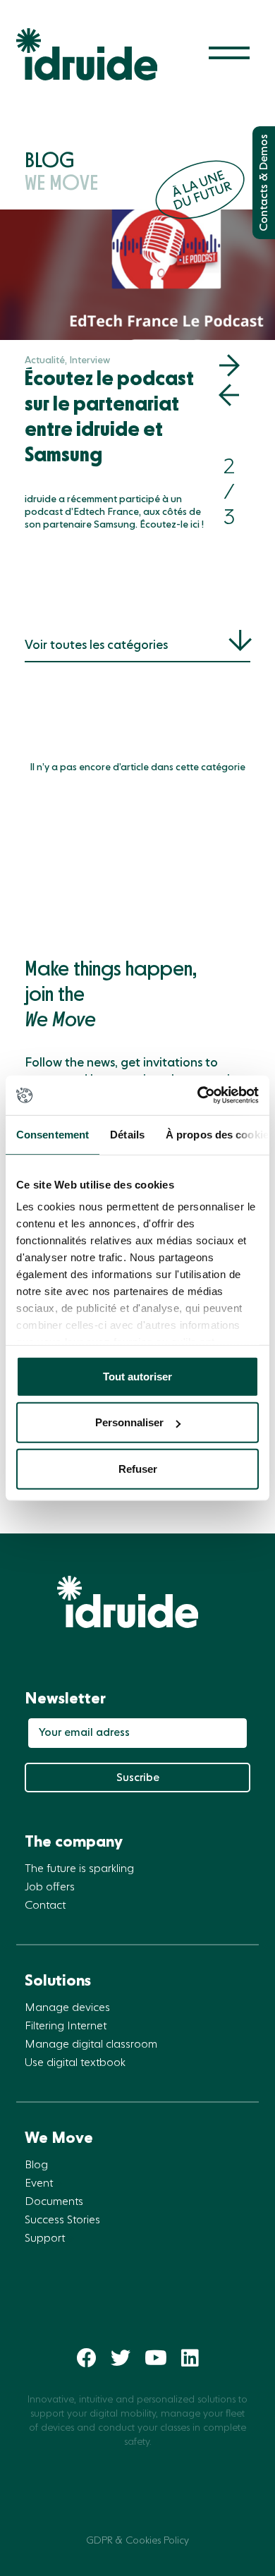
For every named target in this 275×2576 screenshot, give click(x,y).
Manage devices (67, 2008)
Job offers (50, 1888)
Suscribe (138, 1778)
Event (39, 2184)
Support (45, 2239)
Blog (36, 2165)
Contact (45, 1906)
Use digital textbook (75, 2063)
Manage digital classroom (91, 2045)
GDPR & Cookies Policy (137, 2541)
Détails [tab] (127, 1134)
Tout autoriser (137, 1376)
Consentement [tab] (53, 1134)
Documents (54, 2202)
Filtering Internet (66, 2027)
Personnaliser (129, 1422)
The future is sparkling (79, 1869)
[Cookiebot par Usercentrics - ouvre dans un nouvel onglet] (198, 1095)
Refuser (138, 1468)
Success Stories (62, 2220)
